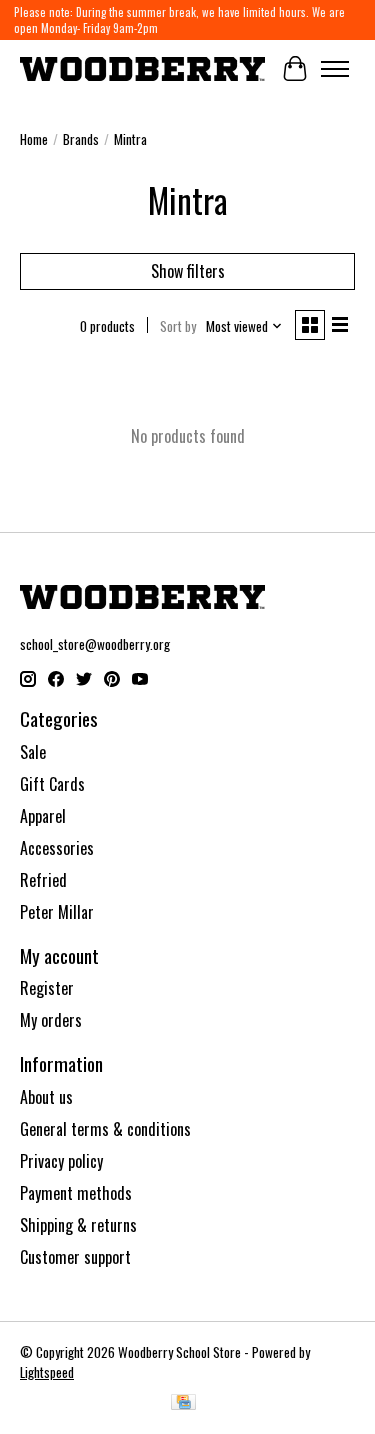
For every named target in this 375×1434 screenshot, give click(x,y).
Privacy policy (61, 1161)
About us (46, 1097)
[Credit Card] (183, 1404)
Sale (33, 752)
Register (47, 988)
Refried (43, 880)
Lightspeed (47, 1372)
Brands (81, 139)
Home (34, 139)
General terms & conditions (105, 1129)
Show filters (188, 271)
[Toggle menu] (335, 69)
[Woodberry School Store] (142, 68)
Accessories (57, 848)
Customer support (75, 1257)
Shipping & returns (78, 1225)
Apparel (43, 816)
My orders (51, 1020)
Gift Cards (52, 784)
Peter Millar (57, 912)
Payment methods (76, 1193)
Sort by (178, 326)
